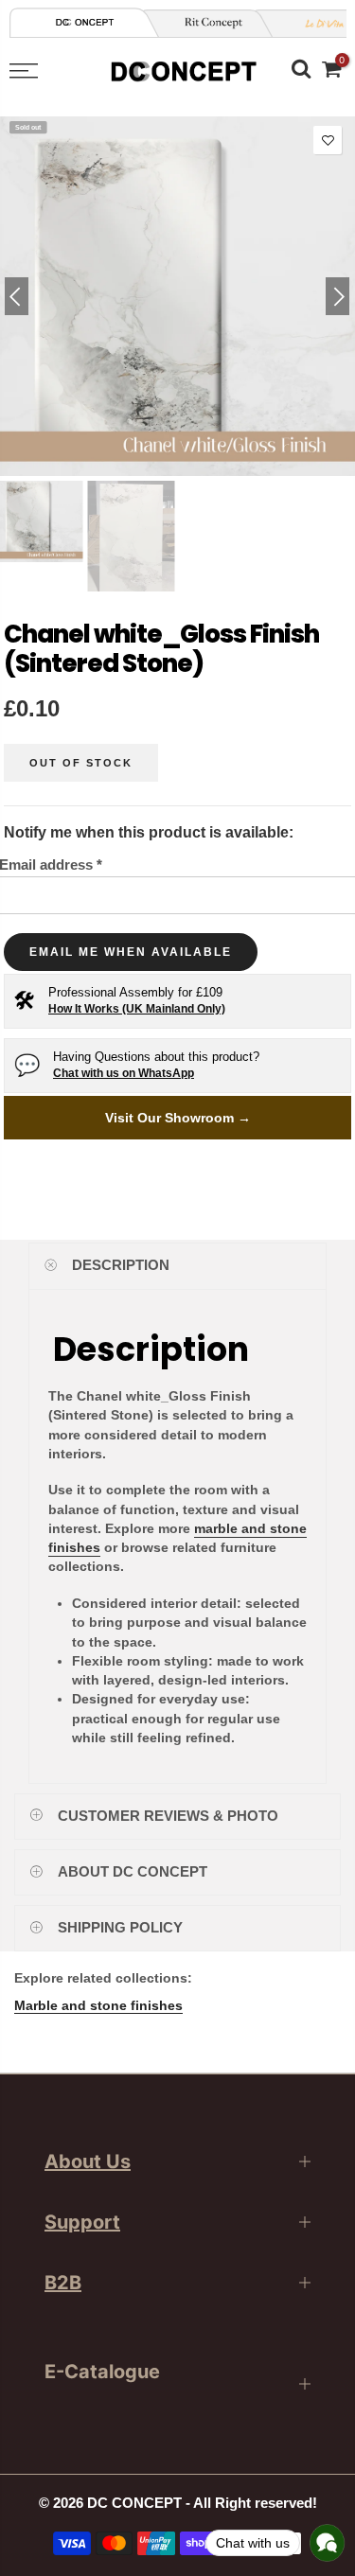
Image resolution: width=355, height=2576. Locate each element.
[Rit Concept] (206, 23)
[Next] (337, 296)
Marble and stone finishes (98, 2005)
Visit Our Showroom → (178, 1118)
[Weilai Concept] (85, 22)
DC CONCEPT (134, 2503)
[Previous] (17, 296)
